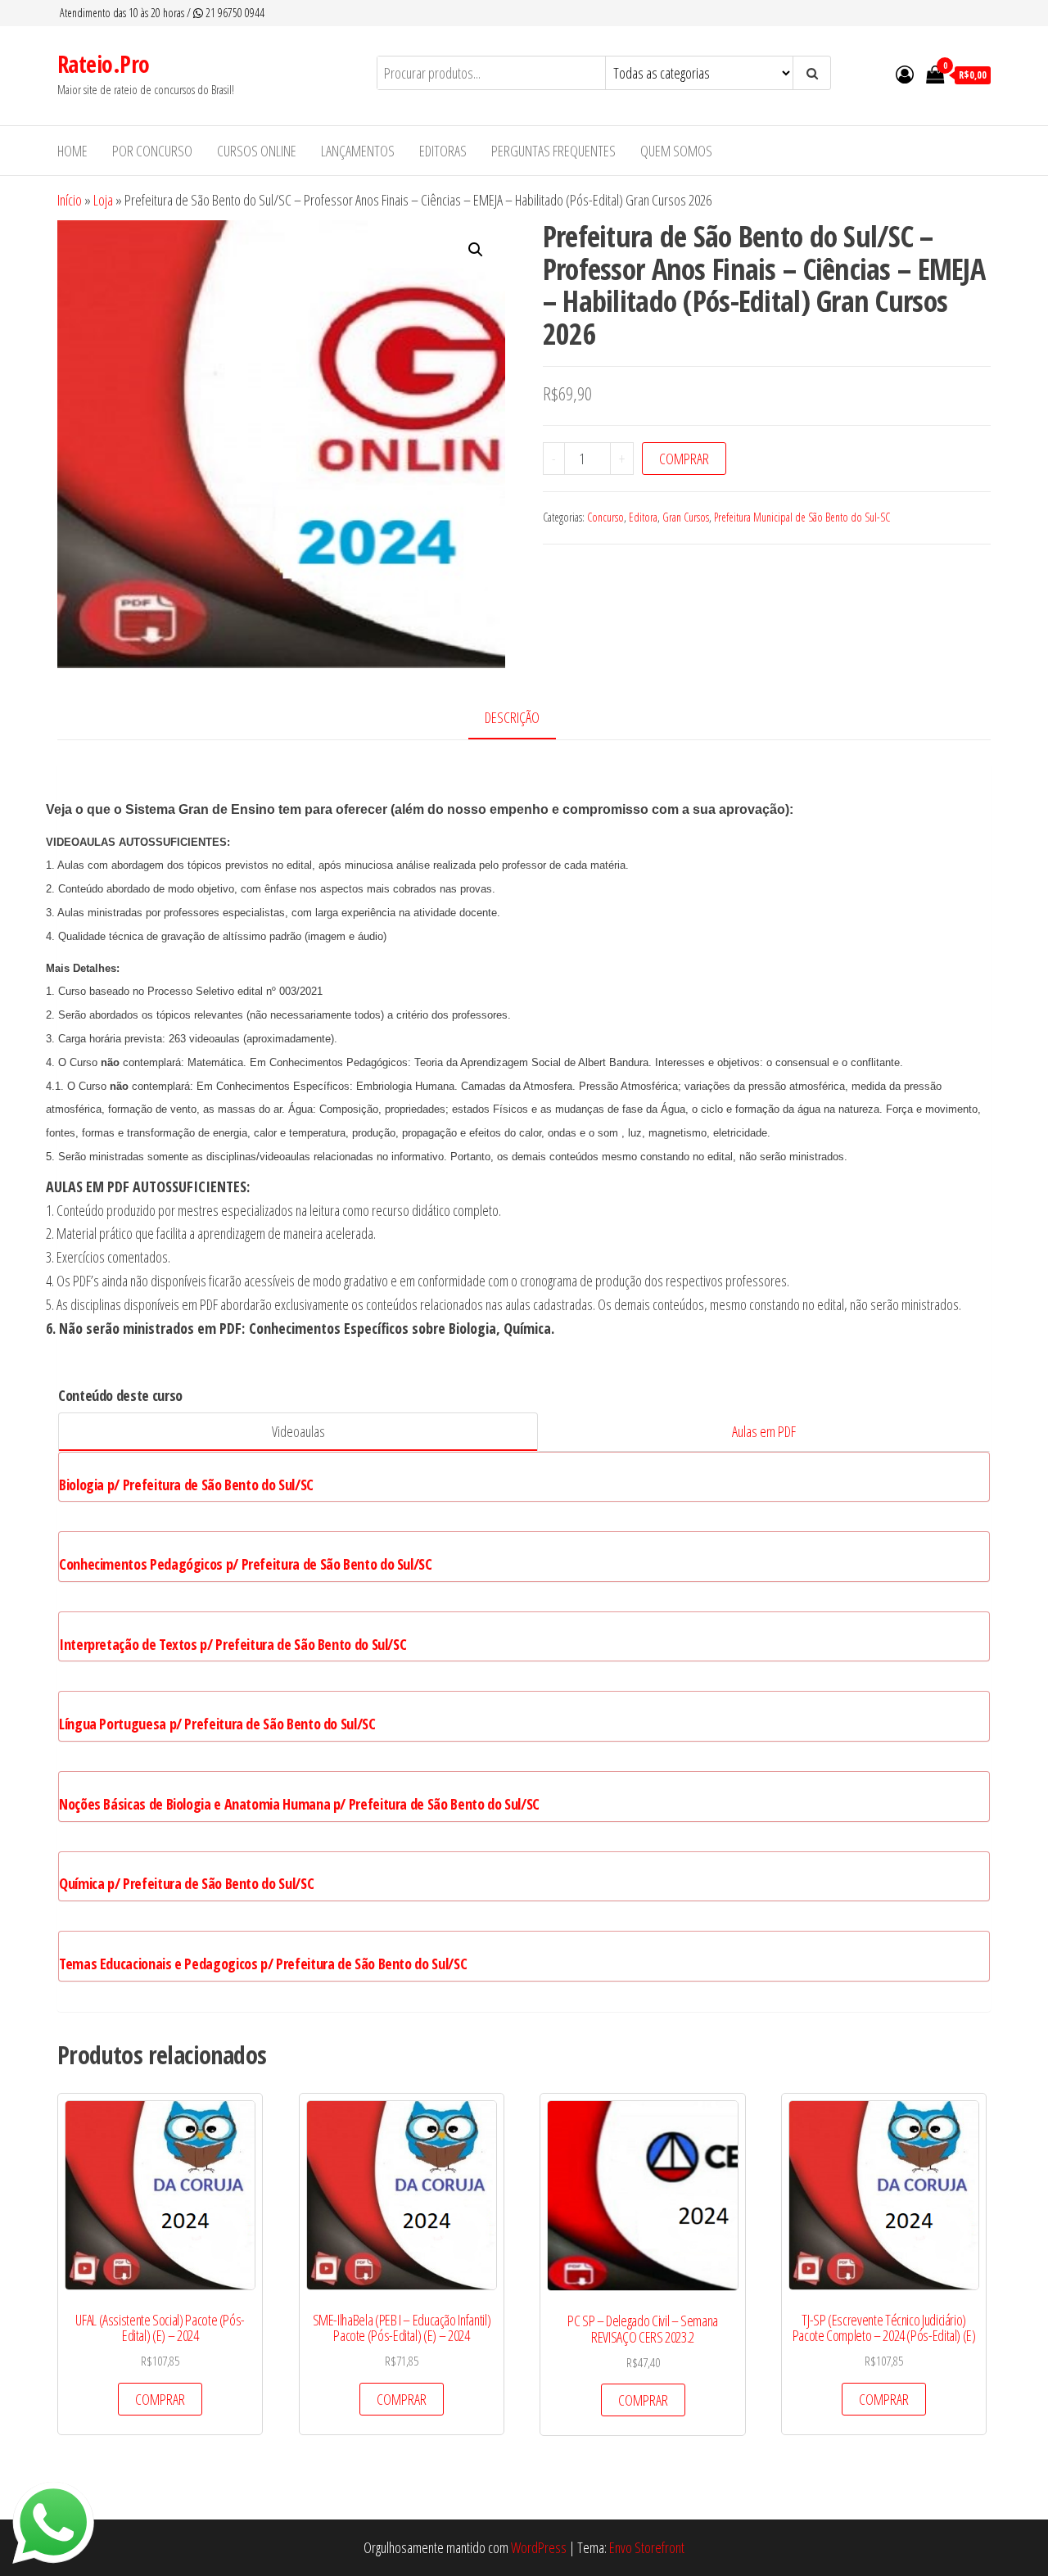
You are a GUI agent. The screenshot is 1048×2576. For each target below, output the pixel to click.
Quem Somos (676, 151)
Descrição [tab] (512, 717)
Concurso (605, 517)
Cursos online (257, 151)
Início (70, 200)
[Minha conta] (905, 74)
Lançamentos (358, 151)
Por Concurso (152, 151)
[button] (476, 250)
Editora (643, 517)
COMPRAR (684, 459)
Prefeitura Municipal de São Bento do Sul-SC (802, 517)
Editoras (443, 151)
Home (72, 151)
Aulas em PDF (764, 1431)
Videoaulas (298, 1431)
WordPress (539, 2547)
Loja (103, 200)
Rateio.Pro (103, 64)
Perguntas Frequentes (553, 151)
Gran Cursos (686, 517)
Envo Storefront (647, 2547)
